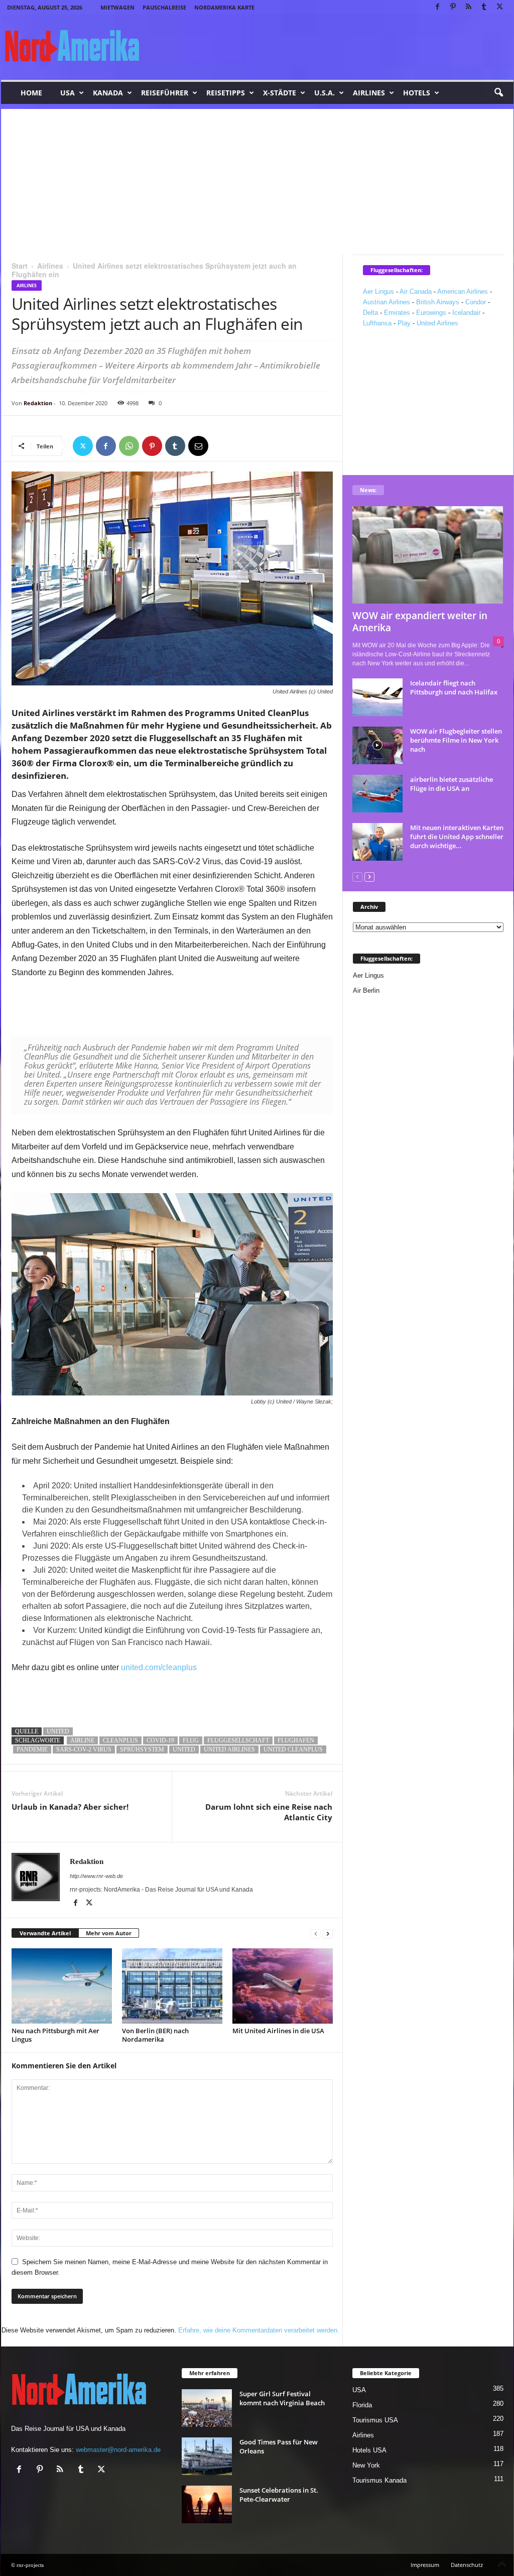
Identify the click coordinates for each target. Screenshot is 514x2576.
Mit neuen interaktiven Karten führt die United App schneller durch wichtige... (457, 837)
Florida (362, 2405)
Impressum (425, 2565)
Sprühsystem (142, 1749)
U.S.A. (325, 93)
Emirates (397, 313)
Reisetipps (226, 93)
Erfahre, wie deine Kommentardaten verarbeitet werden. (259, 2330)
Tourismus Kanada (379, 2480)
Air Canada (416, 291)
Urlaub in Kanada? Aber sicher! (70, 1807)
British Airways (438, 302)
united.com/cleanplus (159, 1667)
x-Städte (280, 93)
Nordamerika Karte (224, 7)
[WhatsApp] (129, 446)
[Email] (198, 446)
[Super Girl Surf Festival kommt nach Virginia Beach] (207, 2408)
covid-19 (160, 1740)
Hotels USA (369, 2450)
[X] (500, 7)
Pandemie (32, 1749)
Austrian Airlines (387, 302)
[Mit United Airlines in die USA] (283, 1986)
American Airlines (463, 291)
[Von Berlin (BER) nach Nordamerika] (172, 1986)
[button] (498, 93)
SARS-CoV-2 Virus (84, 1749)
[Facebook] (438, 7)
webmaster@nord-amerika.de (118, 2450)
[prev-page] (316, 1934)
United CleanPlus (293, 1749)
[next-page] (328, 1934)
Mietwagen (117, 7)
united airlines (229, 1749)
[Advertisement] (257, 179)
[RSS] (469, 7)
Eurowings (431, 313)
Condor (476, 302)
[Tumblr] (484, 7)
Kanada (108, 93)
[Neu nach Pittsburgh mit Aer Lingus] (62, 1986)
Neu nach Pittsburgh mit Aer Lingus (55, 2035)
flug (191, 1740)
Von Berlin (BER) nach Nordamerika (155, 2035)
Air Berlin (366, 990)
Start (20, 266)
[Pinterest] (453, 7)
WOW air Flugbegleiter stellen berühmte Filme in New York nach (456, 740)
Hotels (417, 93)
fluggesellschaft (238, 1740)
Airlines (369, 93)
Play (404, 323)
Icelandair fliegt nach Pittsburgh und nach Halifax (454, 687)
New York (366, 2465)
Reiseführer (165, 93)
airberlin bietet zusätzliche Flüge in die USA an (452, 784)
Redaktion (38, 403)
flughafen (296, 1740)
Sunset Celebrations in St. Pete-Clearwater (279, 2495)
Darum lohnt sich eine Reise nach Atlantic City (269, 1812)
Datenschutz (467, 2565)
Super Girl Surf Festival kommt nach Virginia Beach (282, 2398)
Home (31, 93)
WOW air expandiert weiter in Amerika (420, 622)
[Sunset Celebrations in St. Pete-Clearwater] (207, 2504)
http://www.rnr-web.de (96, 1876)
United (58, 1731)
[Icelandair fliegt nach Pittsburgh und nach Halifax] (377, 697)
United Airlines (437, 323)
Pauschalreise (164, 7)
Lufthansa (377, 323)
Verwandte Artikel (45, 1933)
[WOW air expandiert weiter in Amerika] (428, 555)
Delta (370, 313)
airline (82, 1740)
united (184, 1749)
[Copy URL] (221, 446)
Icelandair (466, 313)
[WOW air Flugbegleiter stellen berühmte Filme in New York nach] (377, 745)
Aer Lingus (378, 291)
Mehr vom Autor (109, 1933)
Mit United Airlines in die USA (278, 2031)
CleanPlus (120, 1740)
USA (68, 93)
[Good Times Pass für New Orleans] (207, 2456)
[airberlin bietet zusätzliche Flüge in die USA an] (377, 794)
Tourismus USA (375, 2420)
